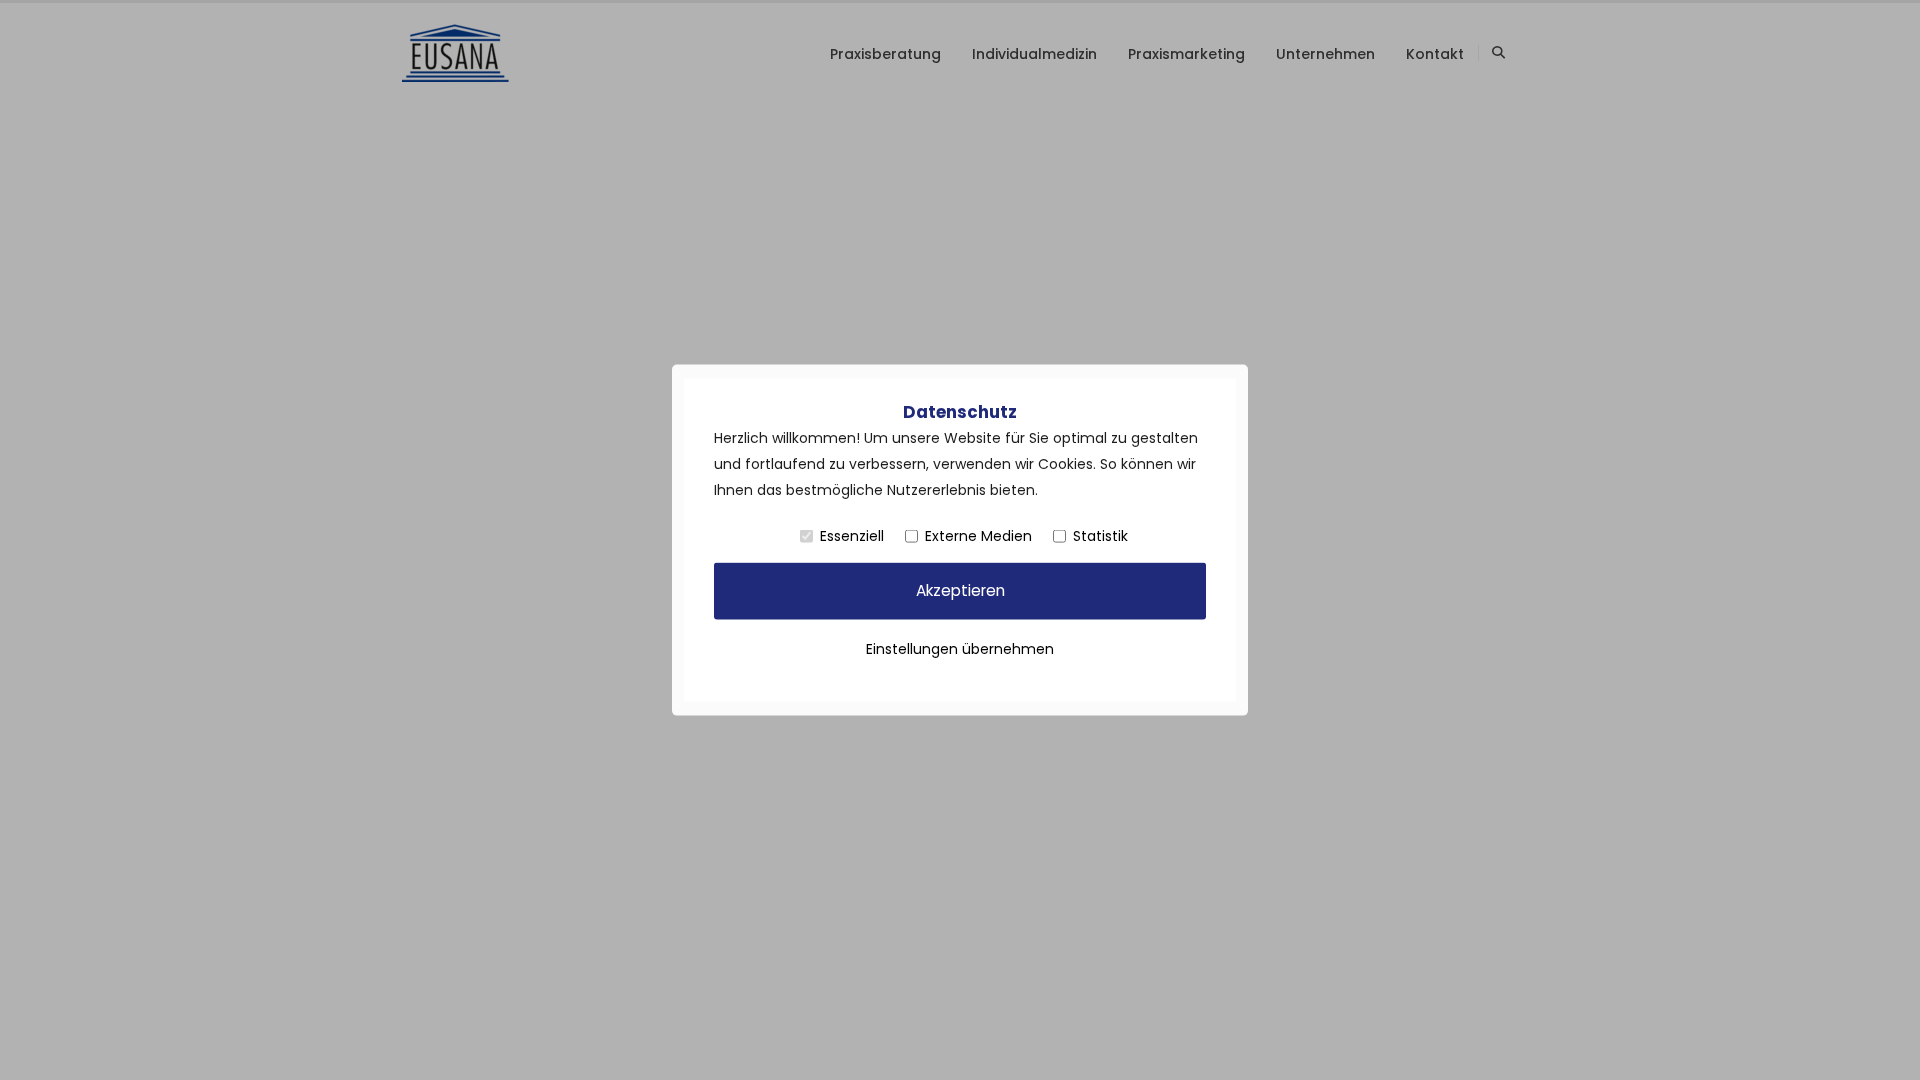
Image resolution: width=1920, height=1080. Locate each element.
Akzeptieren (960, 590)
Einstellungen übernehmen (960, 648)
